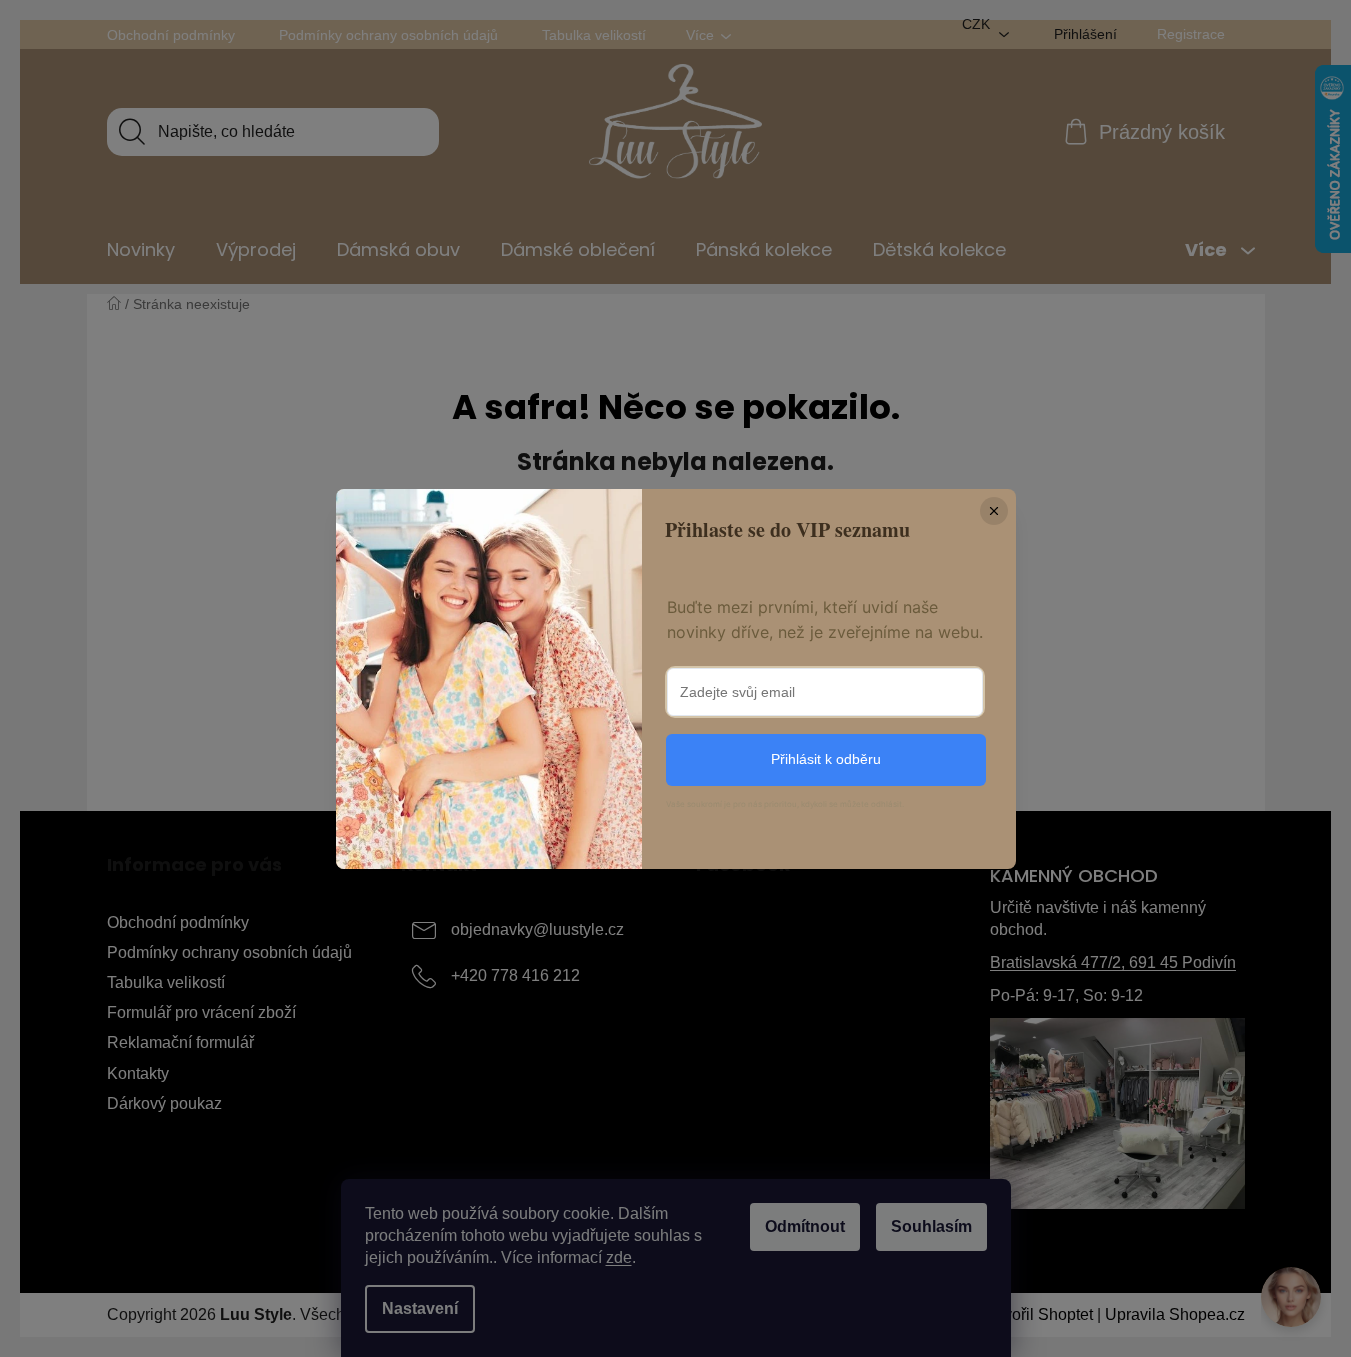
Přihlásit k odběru (826, 759)
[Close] (994, 511)
